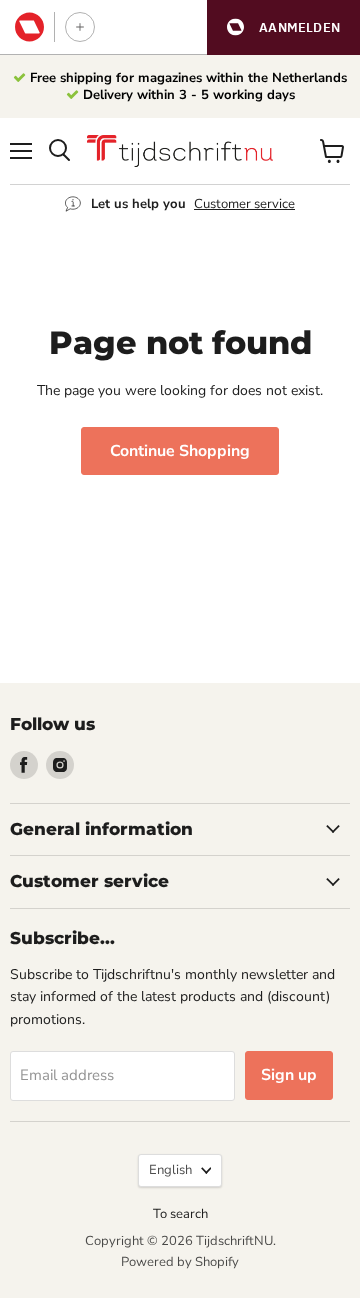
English (170, 1170)
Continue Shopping (180, 451)
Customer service (244, 204)
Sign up (289, 1075)
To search (180, 1214)
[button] (283, 27)
